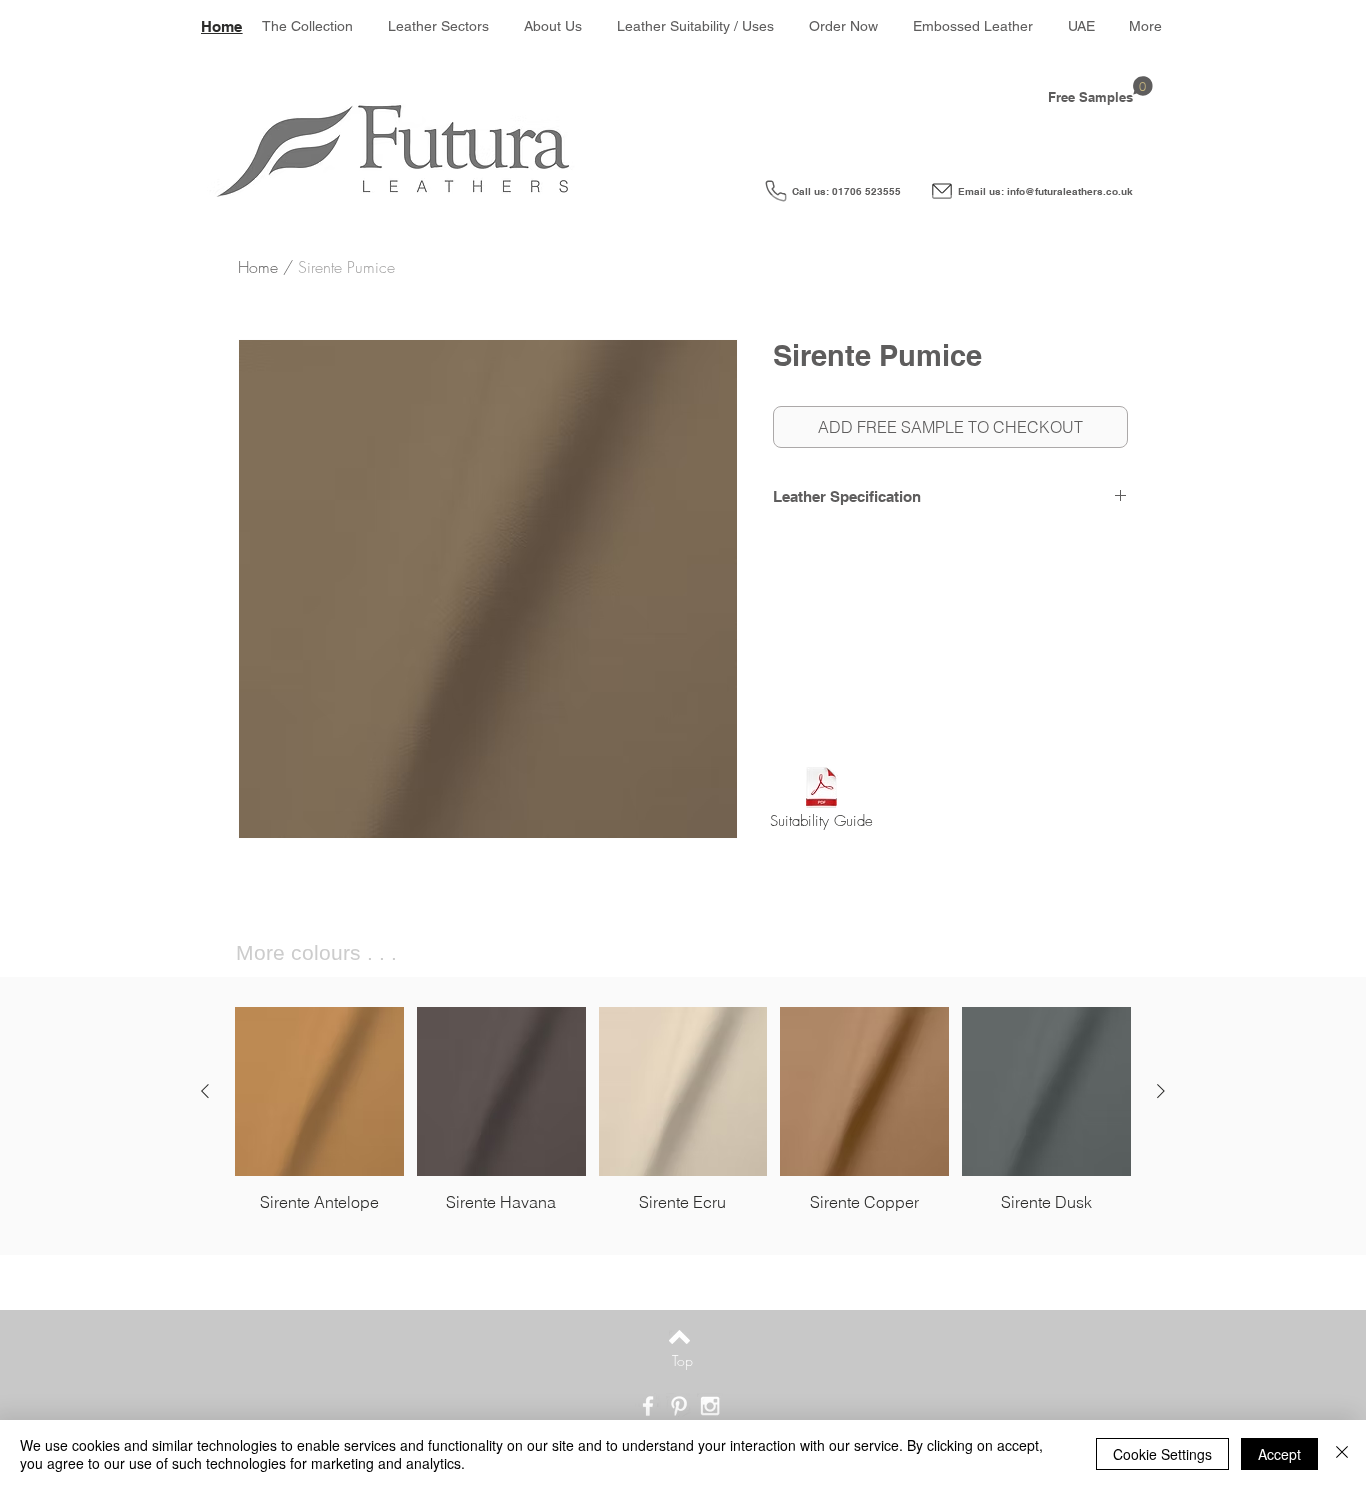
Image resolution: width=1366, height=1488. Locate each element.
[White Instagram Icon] (710, 1406)
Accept (1279, 1454)
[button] (438, 26)
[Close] (1342, 1454)
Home (258, 267)
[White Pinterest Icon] (679, 1406)
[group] (683, 1109)
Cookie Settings (1162, 1454)
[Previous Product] (205, 1091)
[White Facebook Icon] (648, 1406)
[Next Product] (1161, 1091)
